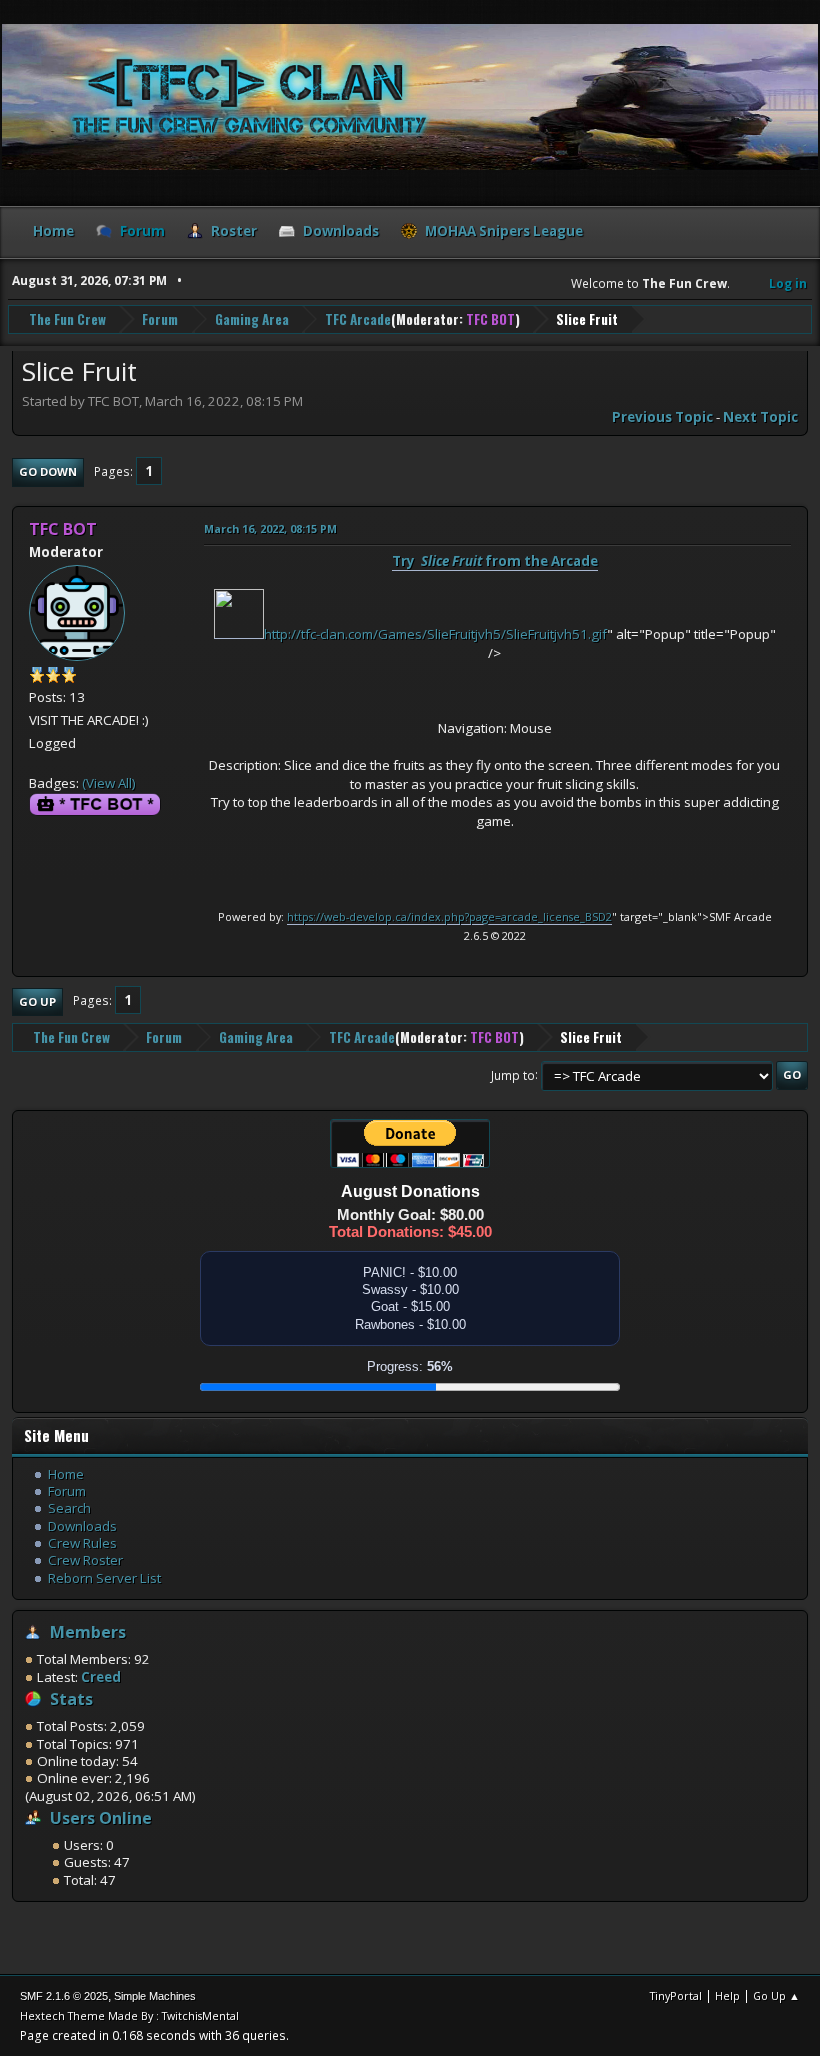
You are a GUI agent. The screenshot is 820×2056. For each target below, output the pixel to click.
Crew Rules (82, 1543)
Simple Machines (155, 1996)
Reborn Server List (104, 1578)
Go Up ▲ (776, 1995)
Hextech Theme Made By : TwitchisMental (129, 2015)
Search (69, 1508)
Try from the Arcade (495, 561)
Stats (71, 1699)
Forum (67, 1491)
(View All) (109, 783)
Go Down (48, 471)
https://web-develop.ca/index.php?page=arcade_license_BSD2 (449, 916)
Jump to (513, 1074)
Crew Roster (85, 1560)
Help (727, 1995)
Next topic (760, 417)
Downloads (82, 1526)
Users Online (101, 1818)
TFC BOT (490, 319)
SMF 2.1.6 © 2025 (64, 1996)
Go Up (37, 1001)
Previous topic (662, 417)
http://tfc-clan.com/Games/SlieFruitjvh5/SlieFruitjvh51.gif (435, 634)
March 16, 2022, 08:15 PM (270, 528)
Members (88, 1632)
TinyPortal (676, 1995)
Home (66, 1474)
